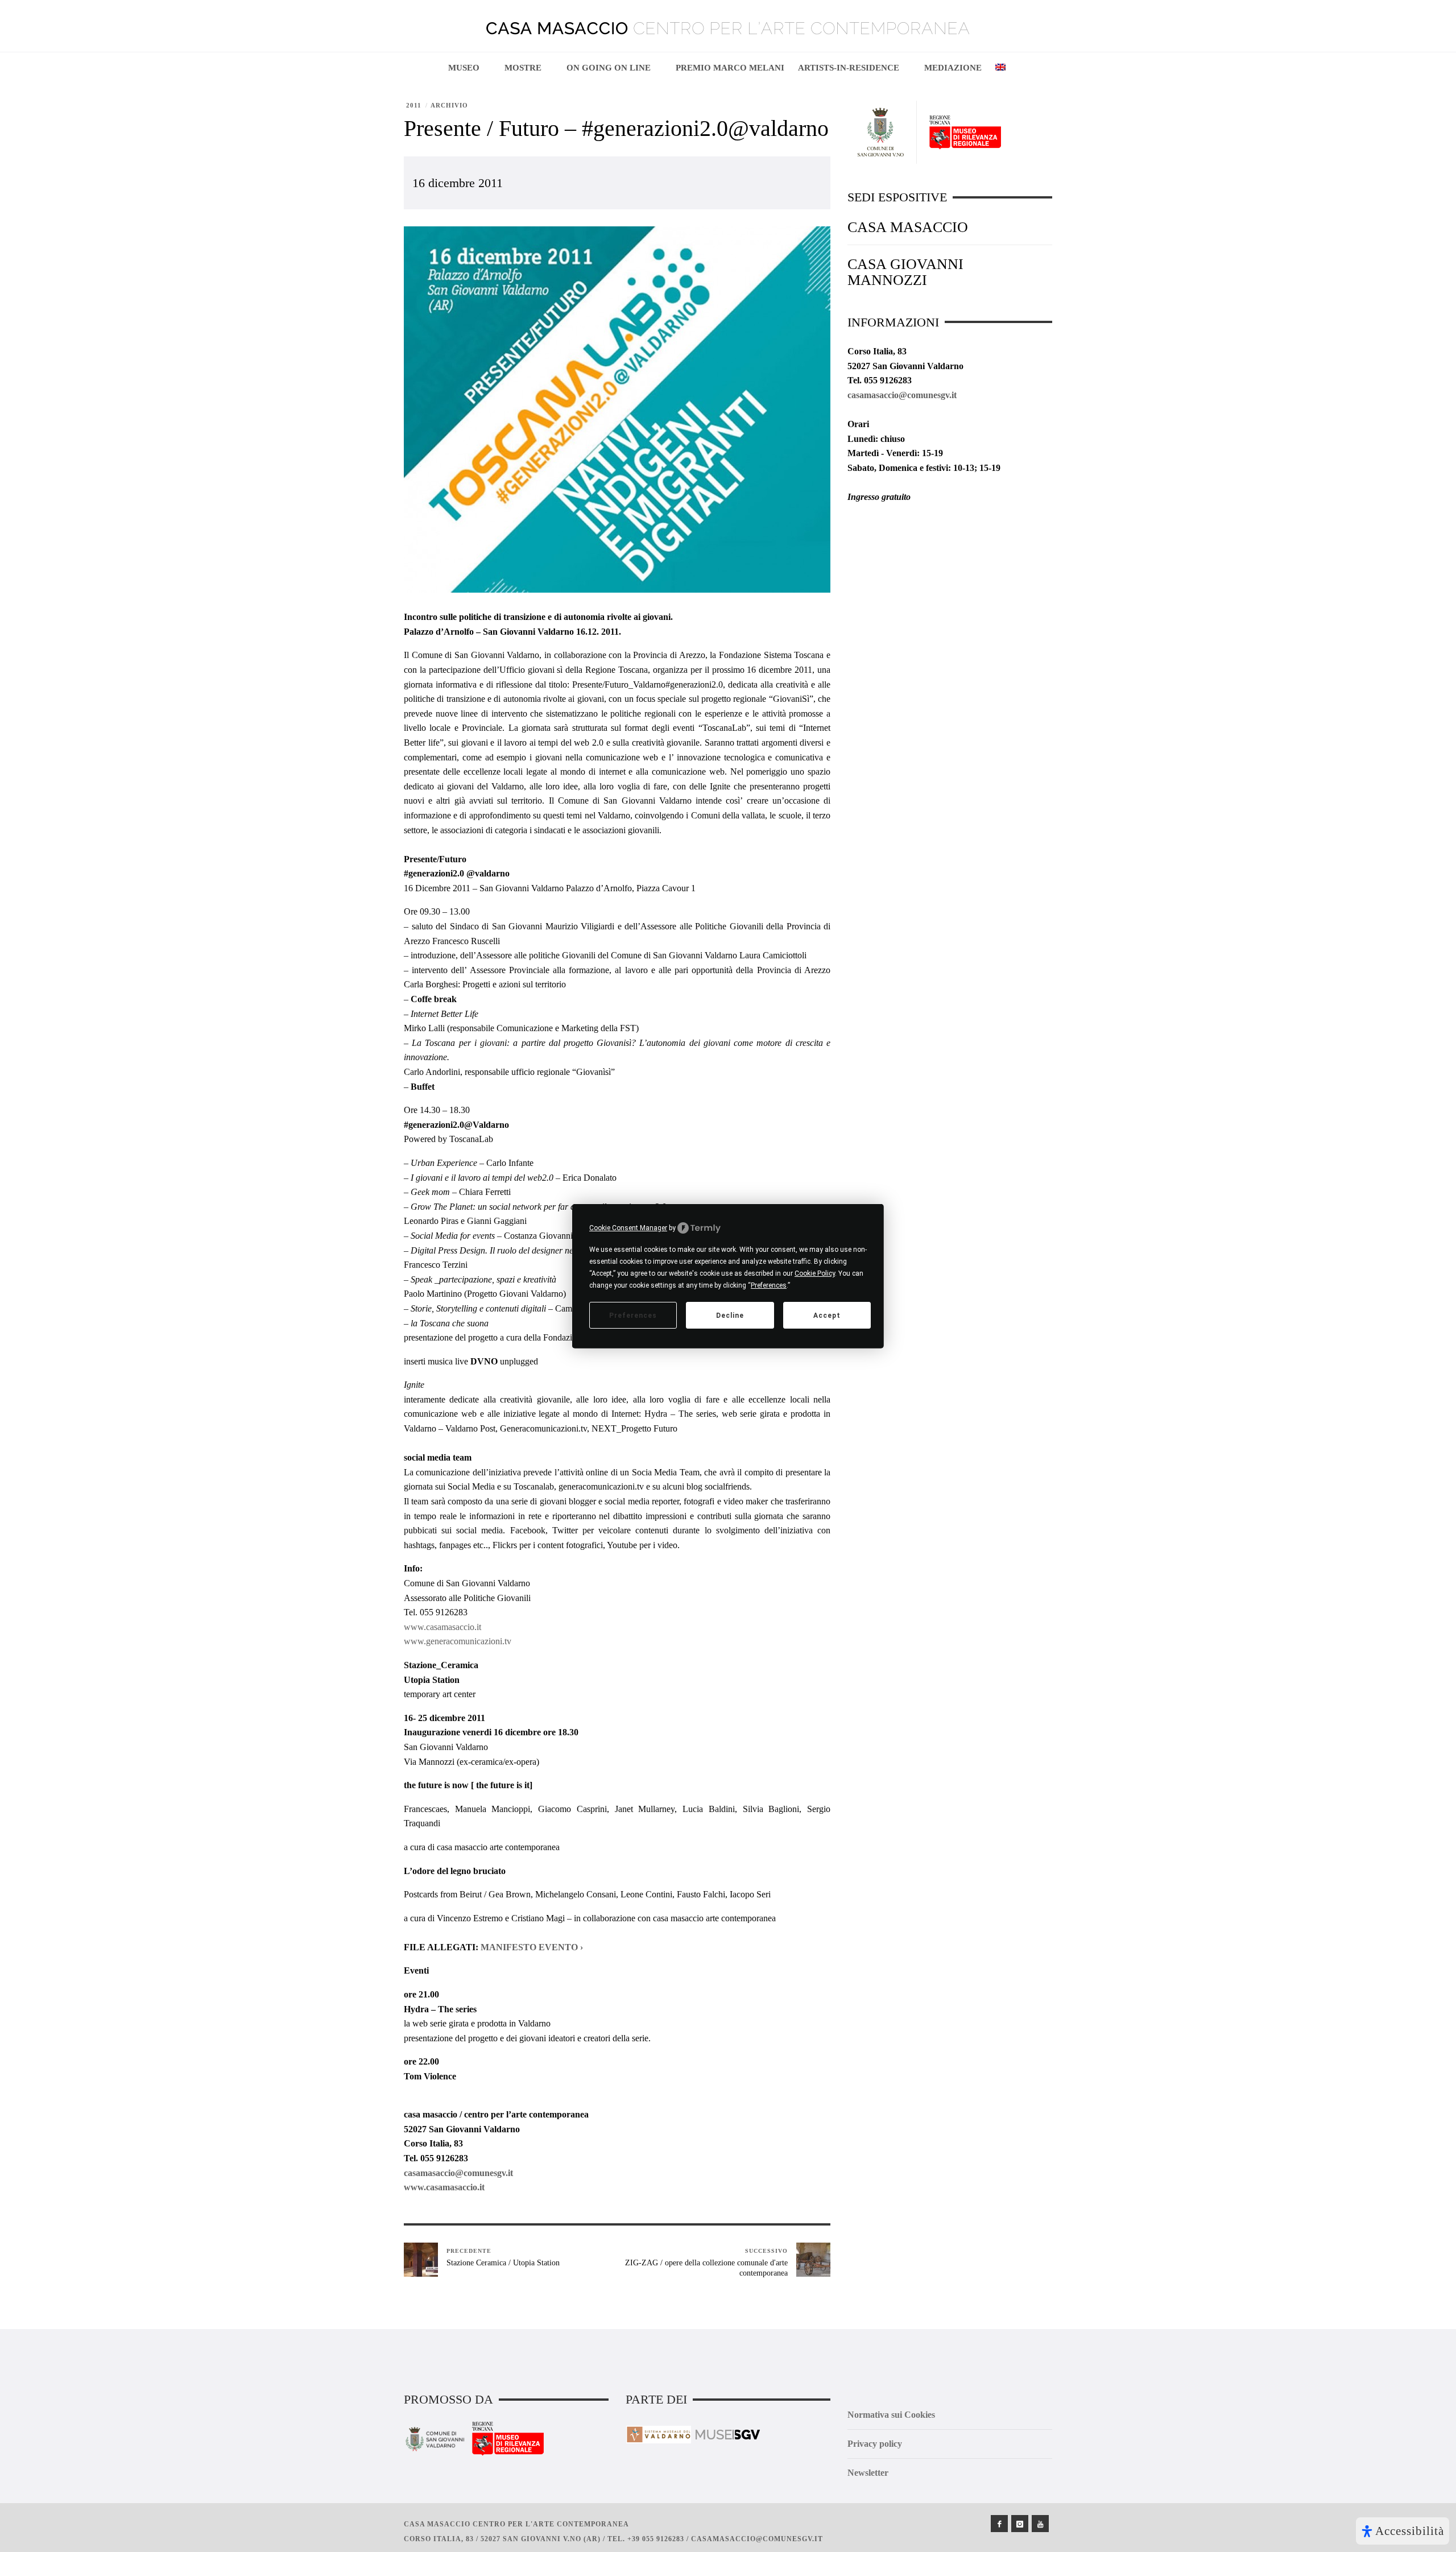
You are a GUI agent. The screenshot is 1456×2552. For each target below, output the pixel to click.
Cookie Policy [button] (815, 1273)
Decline (730, 1315)
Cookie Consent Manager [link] (628, 1227)
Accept (827, 1315)
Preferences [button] (769, 1285)
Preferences (633, 1315)
